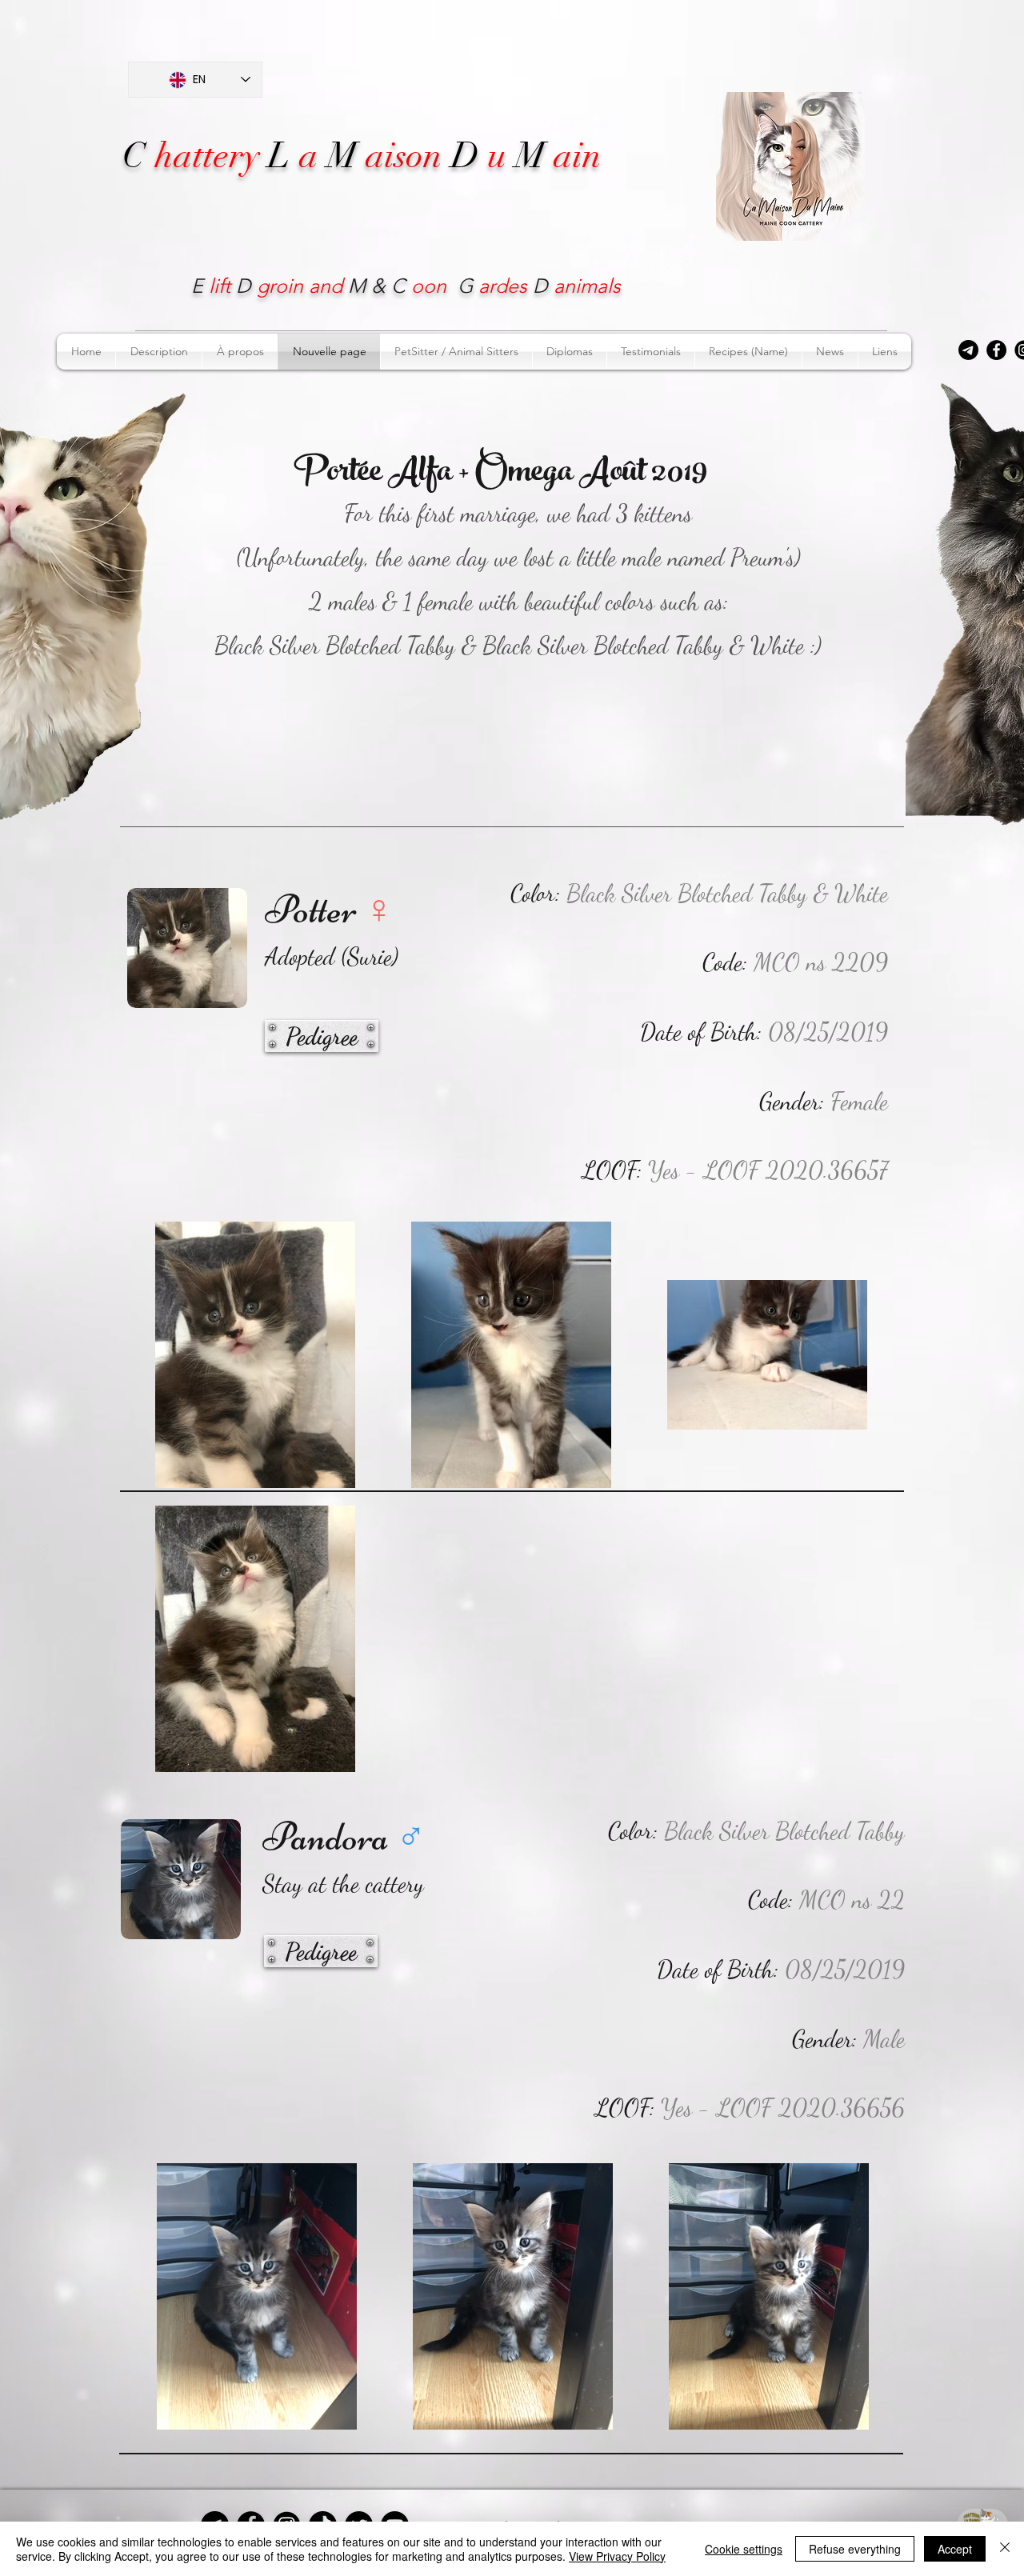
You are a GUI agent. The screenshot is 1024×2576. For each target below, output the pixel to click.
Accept (955, 2549)
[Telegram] (968, 350)
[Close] (1005, 2549)
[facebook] (996, 350)
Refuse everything (855, 2549)
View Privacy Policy (617, 2556)
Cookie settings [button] (744, 2549)
